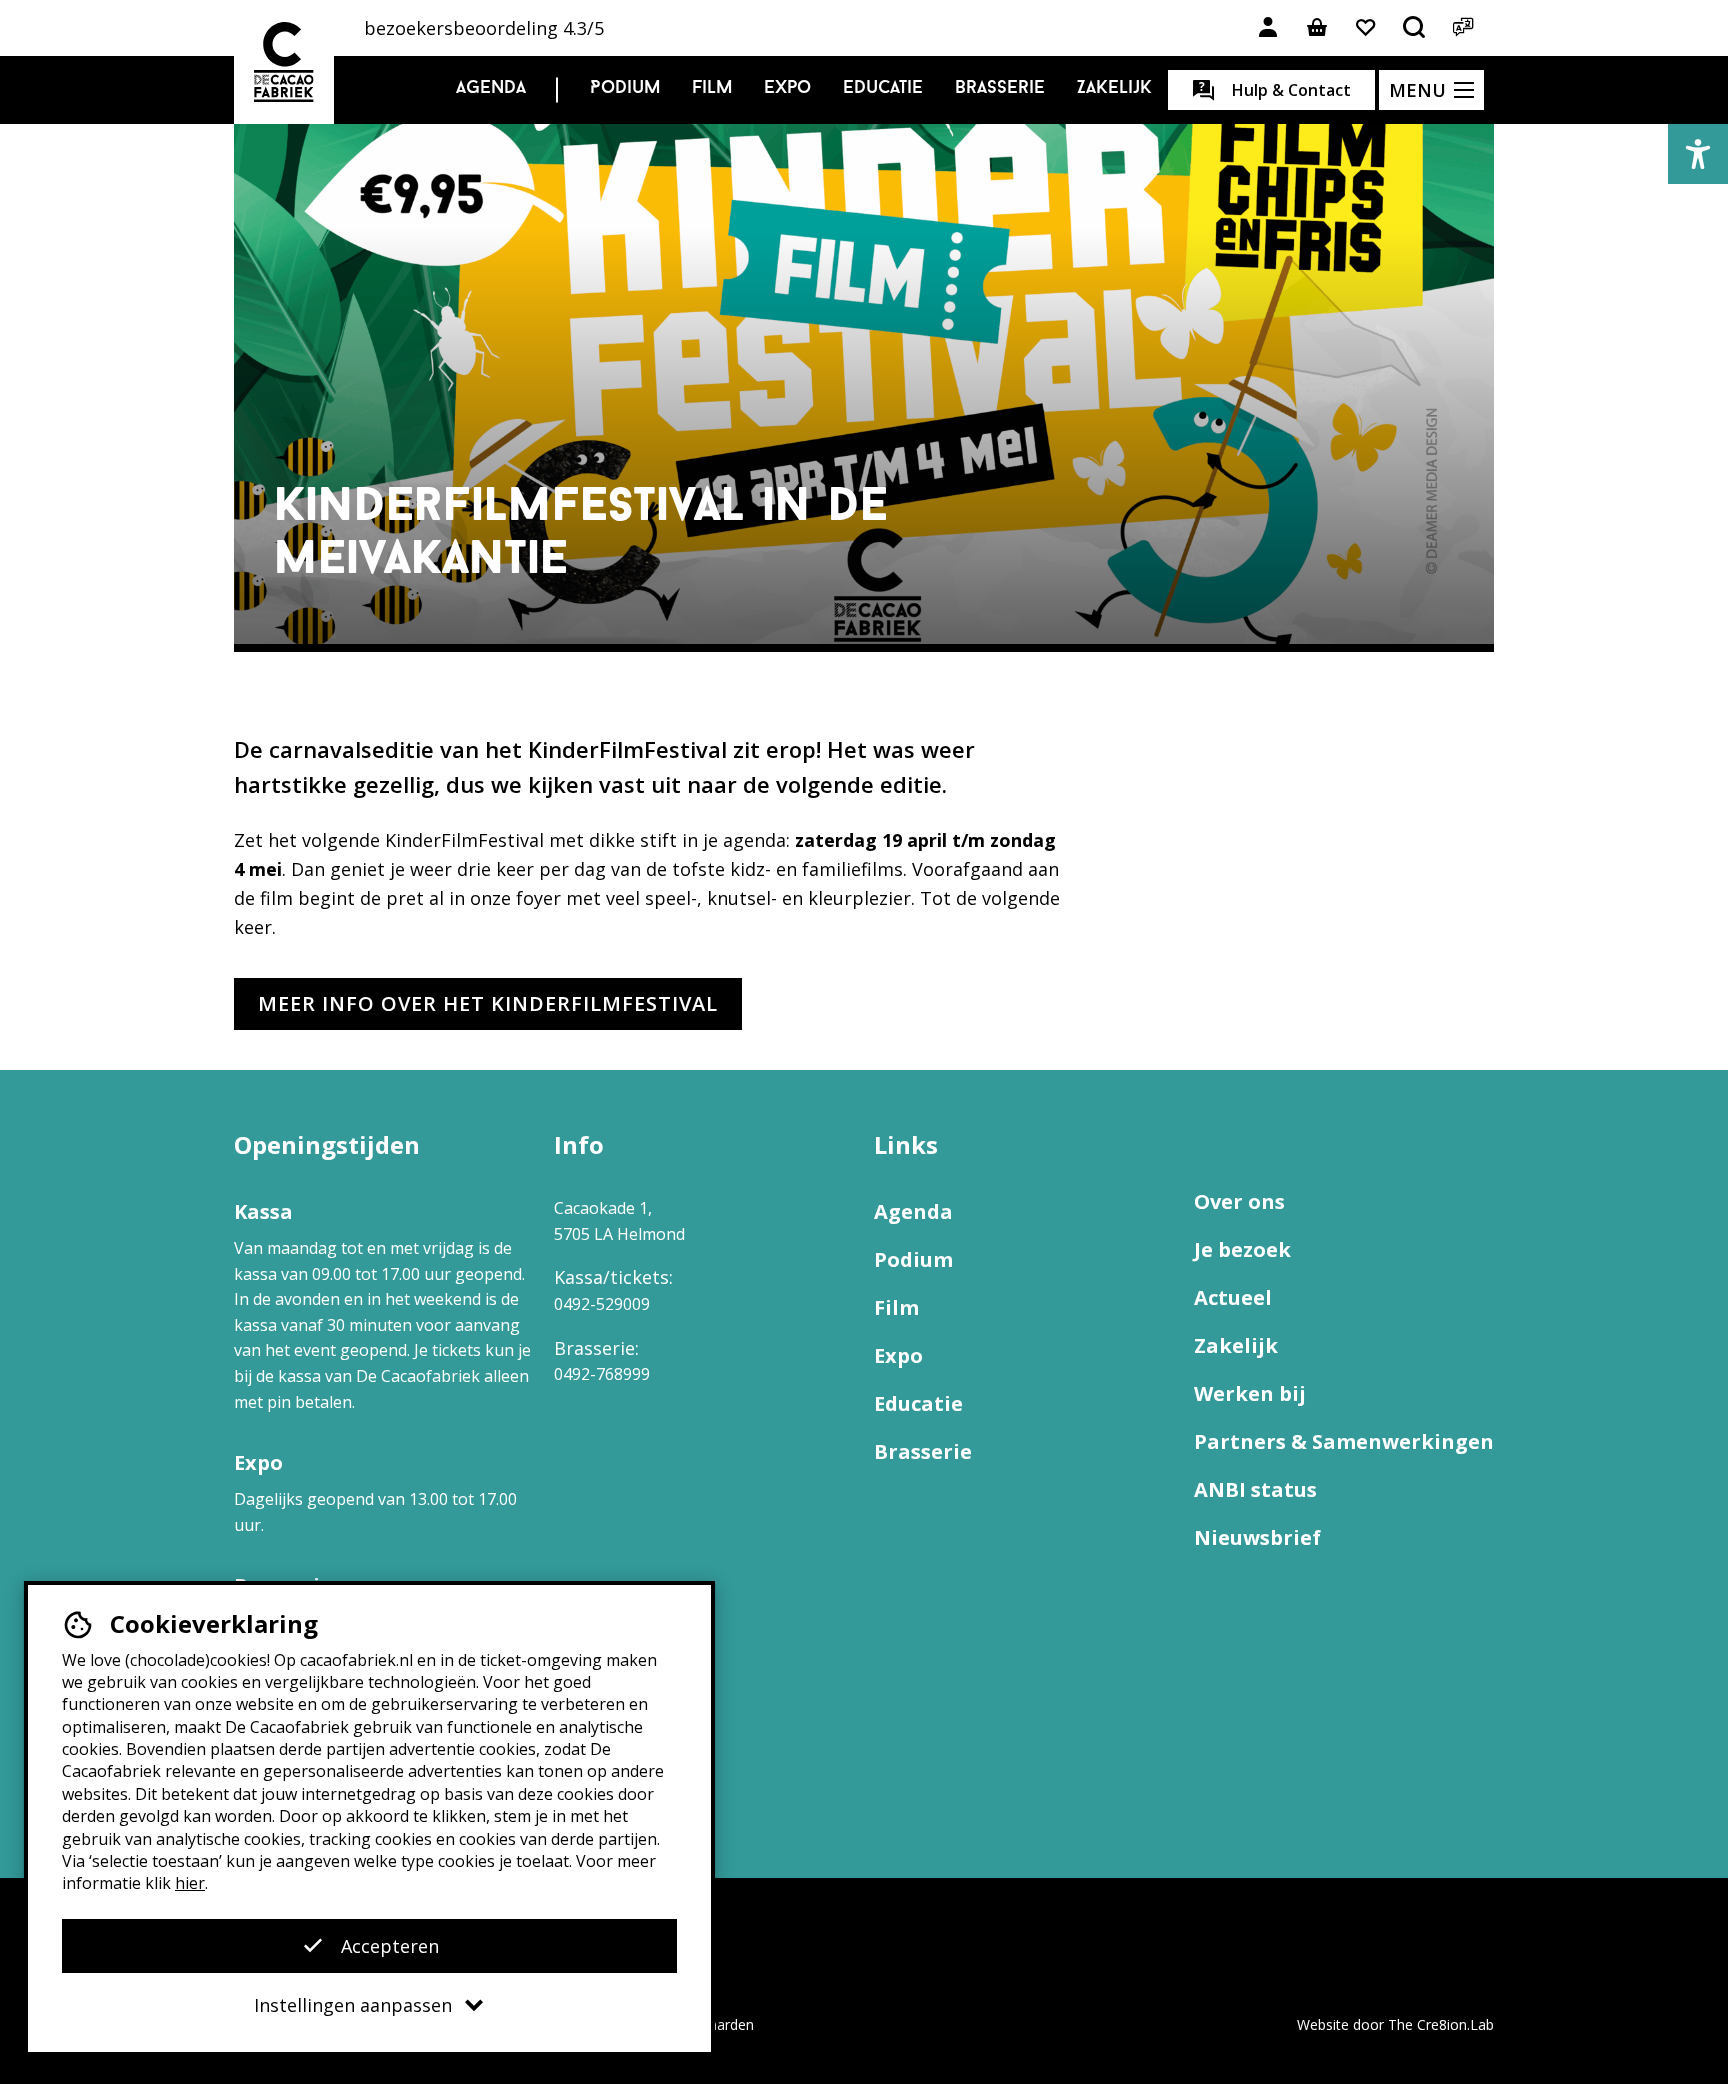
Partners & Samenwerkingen (1344, 1441)
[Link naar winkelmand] (1317, 28)
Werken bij (1250, 1393)
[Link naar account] (1268, 28)
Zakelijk (1114, 89)
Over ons (1239, 1201)
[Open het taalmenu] (1464, 28)
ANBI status (1255, 1489)
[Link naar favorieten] (1366, 28)
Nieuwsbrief (1257, 1537)
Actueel (1233, 1297)
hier (190, 1883)
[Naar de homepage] (284, 62)
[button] (1698, 154)
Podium (625, 89)
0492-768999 (602, 1374)
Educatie (883, 89)
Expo (787, 89)
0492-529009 (602, 1304)
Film (712, 89)
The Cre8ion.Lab (1441, 2024)
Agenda (491, 89)
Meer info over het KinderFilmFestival (488, 1003)
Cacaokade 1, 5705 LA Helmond (619, 1221)
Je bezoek (1242, 1249)
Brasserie (1000, 89)
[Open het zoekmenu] (1415, 28)
